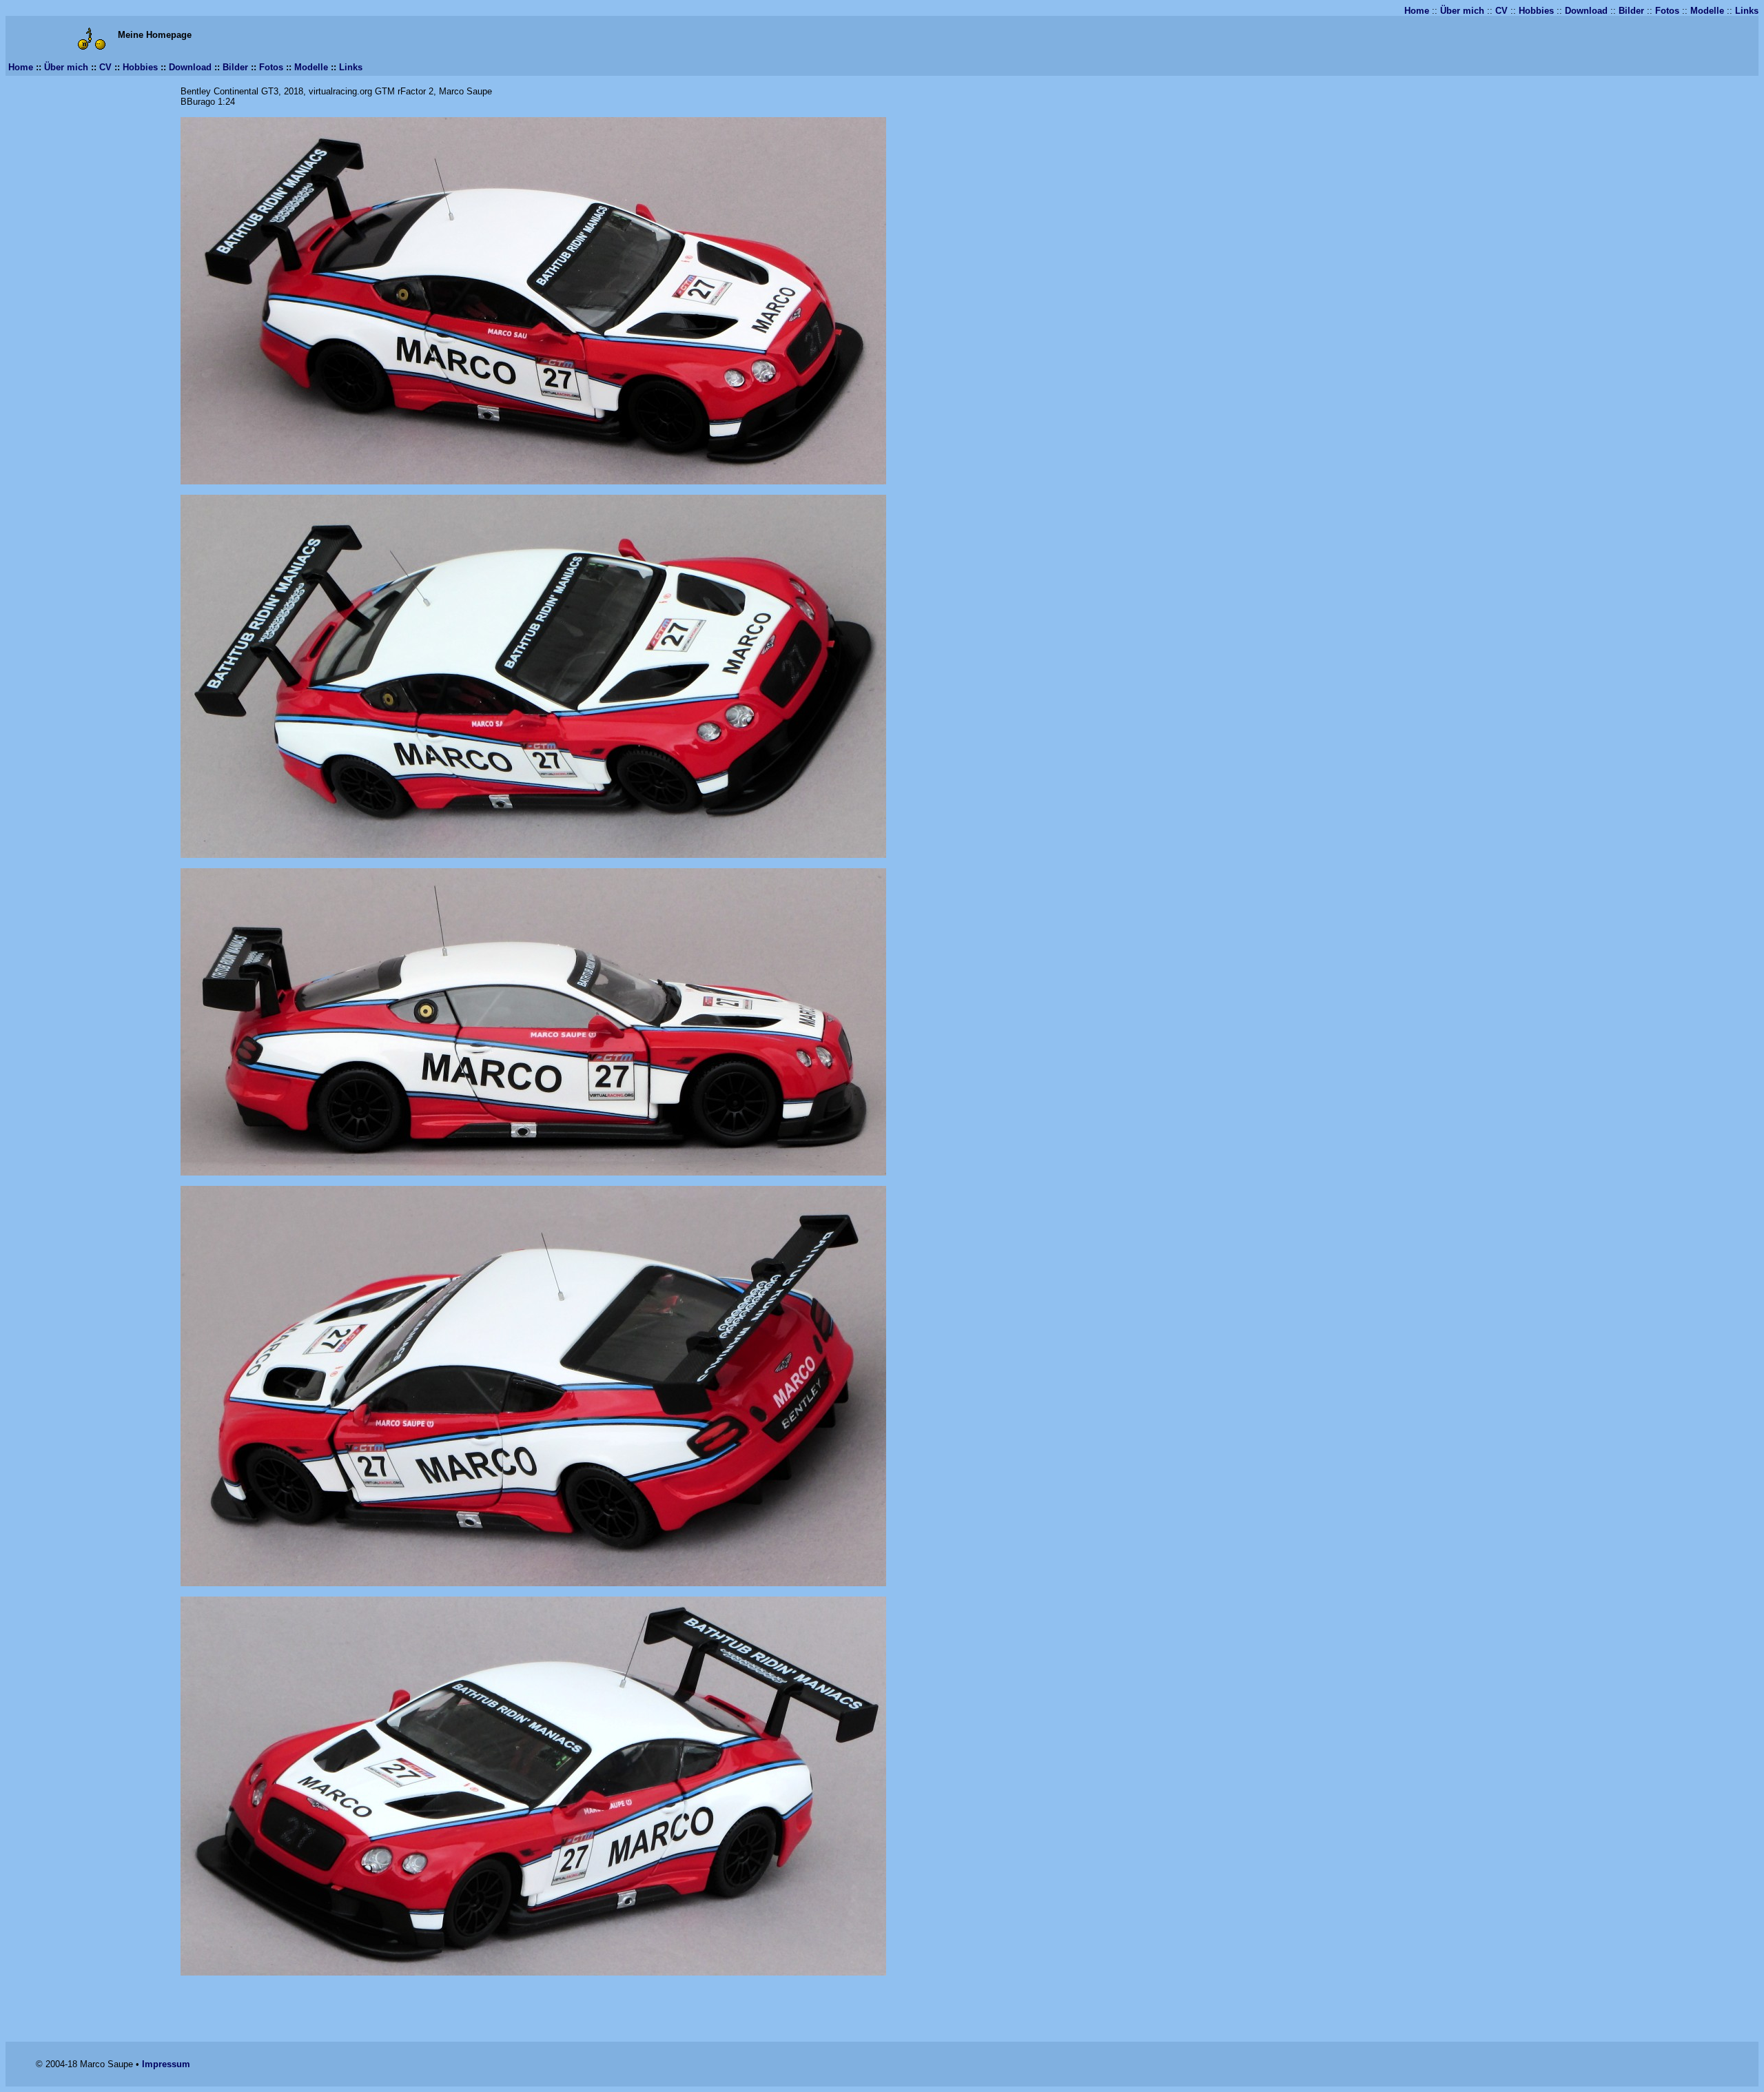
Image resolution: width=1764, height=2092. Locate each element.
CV (1501, 11)
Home (1417, 11)
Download (1586, 11)
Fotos (1667, 11)
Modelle (1707, 11)
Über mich (1462, 11)
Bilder (1631, 11)
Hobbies (1536, 11)
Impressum (166, 2064)
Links (1747, 11)
